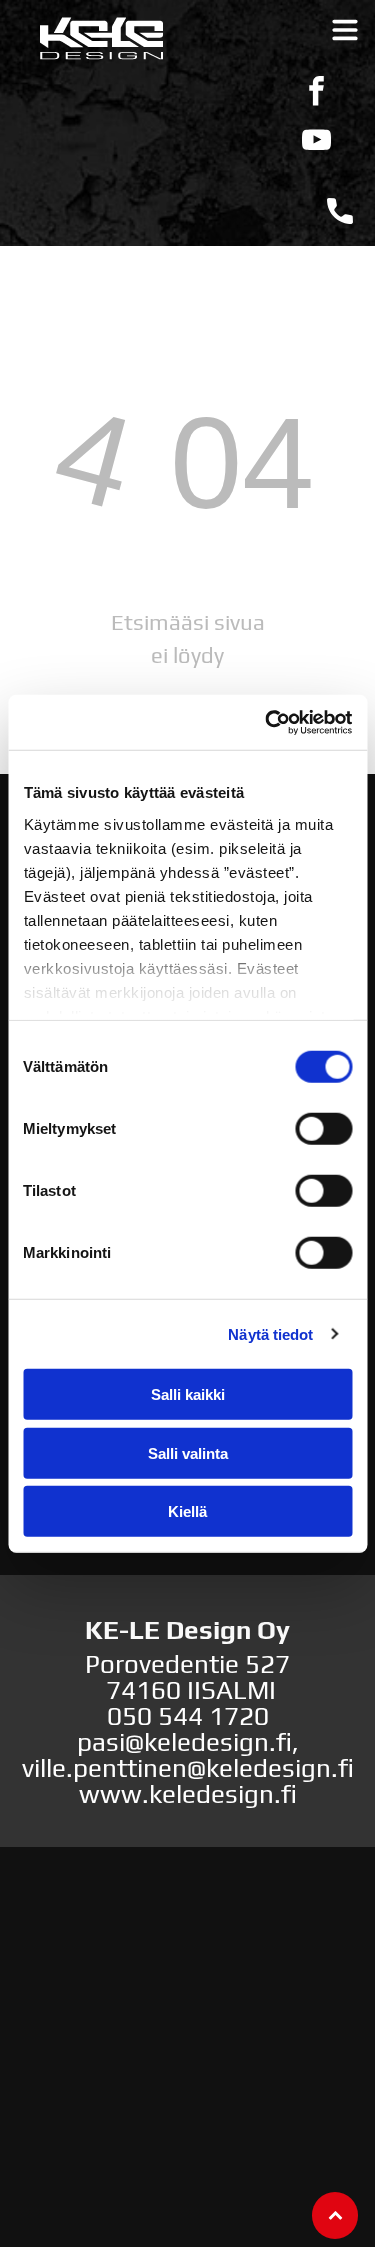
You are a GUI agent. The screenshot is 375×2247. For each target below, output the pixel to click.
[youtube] (317, 142)
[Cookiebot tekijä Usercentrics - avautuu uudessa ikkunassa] (267, 722)
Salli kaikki (188, 1394)
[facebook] (317, 93)
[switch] (323, 1129)
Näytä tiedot (270, 1333)
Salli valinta (188, 1452)
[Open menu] (345, 30)
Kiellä (187, 1511)
